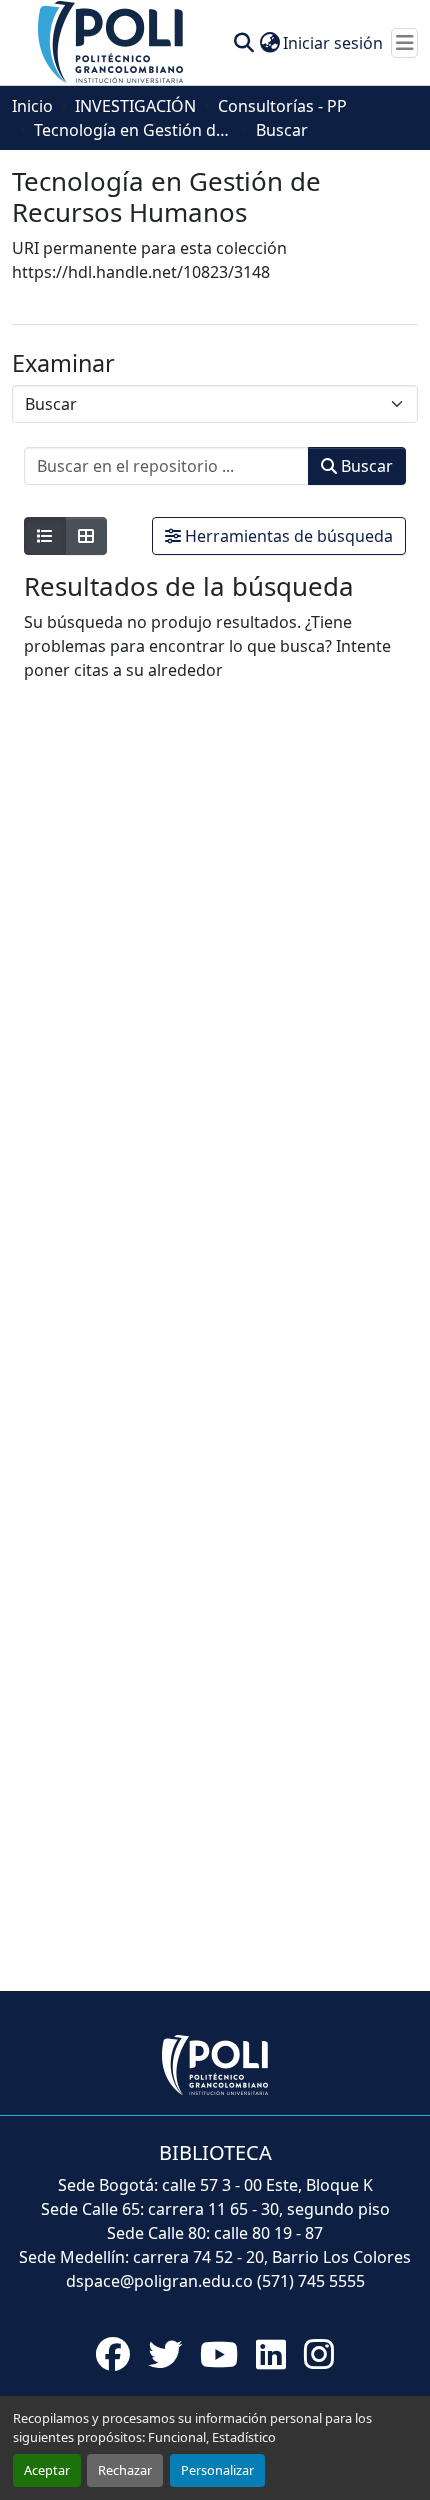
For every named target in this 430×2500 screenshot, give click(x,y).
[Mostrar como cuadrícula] (86, 536)
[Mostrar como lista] (45, 536)
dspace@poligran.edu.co (159, 2281)
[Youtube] (219, 2354)
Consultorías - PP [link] (282, 106)
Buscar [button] (365, 466)
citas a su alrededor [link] (148, 670)
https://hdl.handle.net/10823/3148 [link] (141, 272)
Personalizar (217, 2470)
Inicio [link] (32, 106)
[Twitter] (165, 2354)
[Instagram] (319, 2354)
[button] (112, 41)
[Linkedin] (271, 2354)
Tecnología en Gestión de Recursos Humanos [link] (134, 130)
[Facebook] (113, 2354)
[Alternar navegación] (404, 43)
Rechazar (125, 2470)
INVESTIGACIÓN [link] (135, 106)
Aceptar (47, 2470)
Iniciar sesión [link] (333, 43)
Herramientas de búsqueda (287, 536)
